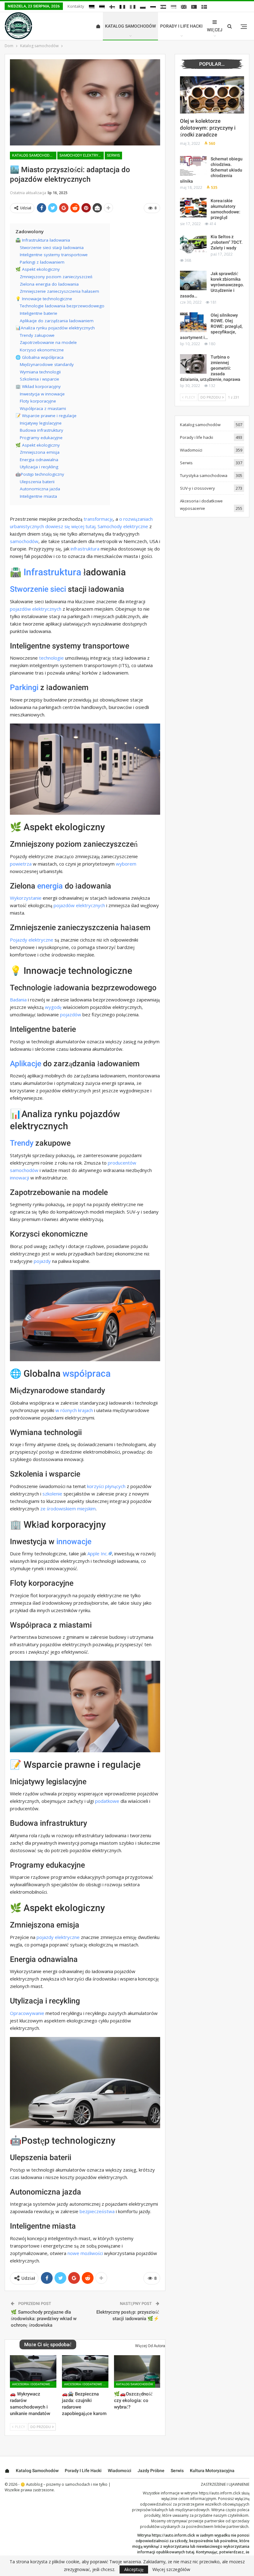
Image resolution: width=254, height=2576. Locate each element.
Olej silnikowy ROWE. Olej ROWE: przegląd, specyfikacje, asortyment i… (211, 326)
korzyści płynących (106, 1486)
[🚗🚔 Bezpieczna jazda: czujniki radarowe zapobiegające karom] (85, 2371)
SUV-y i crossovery (197, 488)
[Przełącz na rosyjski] (153, 7)
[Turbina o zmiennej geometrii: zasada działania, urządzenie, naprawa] (193, 364)
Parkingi (24, 687)
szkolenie (52, 1494)
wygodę (53, 1007)
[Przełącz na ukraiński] (173, 7)
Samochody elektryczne (123, 526)
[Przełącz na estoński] (102, 7)
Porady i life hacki (181, 26)
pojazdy (42, 1261)
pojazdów (71, 1014)
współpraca (87, 1373)
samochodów (24, 541)
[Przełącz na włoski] (133, 7)
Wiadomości (191, 450)
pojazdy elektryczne (58, 1937)
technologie (51, 658)
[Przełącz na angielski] (184, 7)
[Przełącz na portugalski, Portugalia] (194, 7)
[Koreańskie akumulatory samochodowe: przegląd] (193, 208)
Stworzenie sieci (38, 589)
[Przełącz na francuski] (122, 7)
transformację (98, 519)
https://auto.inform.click (220, 2493)
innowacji (20, 1178)
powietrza (21, 864)
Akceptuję (134, 2569)
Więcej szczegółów (171, 2569)
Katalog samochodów (130, 26)
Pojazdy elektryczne (32, 940)
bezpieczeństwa (97, 2211)
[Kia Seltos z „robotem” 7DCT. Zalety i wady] (193, 244)
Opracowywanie (27, 2013)
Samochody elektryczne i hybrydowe (82, 155)
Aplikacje (26, 1064)
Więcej (215, 30)
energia (50, 886)
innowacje (74, 1542)
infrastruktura (85, 549)
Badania (18, 1000)
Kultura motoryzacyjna (212, 2471)
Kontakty (76, 6)
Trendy (22, 1143)
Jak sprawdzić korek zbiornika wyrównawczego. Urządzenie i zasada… (212, 285)
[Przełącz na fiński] (112, 7)
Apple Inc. (98, 1553)
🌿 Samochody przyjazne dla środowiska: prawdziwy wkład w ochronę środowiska (44, 2319)
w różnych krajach (74, 1410)
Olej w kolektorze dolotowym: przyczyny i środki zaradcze (208, 128)
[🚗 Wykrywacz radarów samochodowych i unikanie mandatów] (33, 2371)
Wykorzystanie (26, 898)
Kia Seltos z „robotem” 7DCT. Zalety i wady (227, 242)
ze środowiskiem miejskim (68, 1509)
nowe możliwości (85, 2253)
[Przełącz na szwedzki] (204, 7)
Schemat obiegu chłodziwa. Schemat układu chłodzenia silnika (211, 170)
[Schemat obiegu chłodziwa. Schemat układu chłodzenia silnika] (193, 166)
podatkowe (107, 1801)
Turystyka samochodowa (204, 475)
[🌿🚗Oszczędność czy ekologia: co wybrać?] (137, 2371)
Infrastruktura (52, 572)
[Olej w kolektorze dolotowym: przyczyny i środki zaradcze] (212, 95)
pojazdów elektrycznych (36, 609)
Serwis (113, 155)
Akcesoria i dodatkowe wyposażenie (34, 2384)
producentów (122, 1163)
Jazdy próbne (151, 2471)
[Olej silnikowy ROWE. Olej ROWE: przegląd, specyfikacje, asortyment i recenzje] (193, 322)
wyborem (126, 864)
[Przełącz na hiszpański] (163, 7)
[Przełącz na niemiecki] (92, 7)
